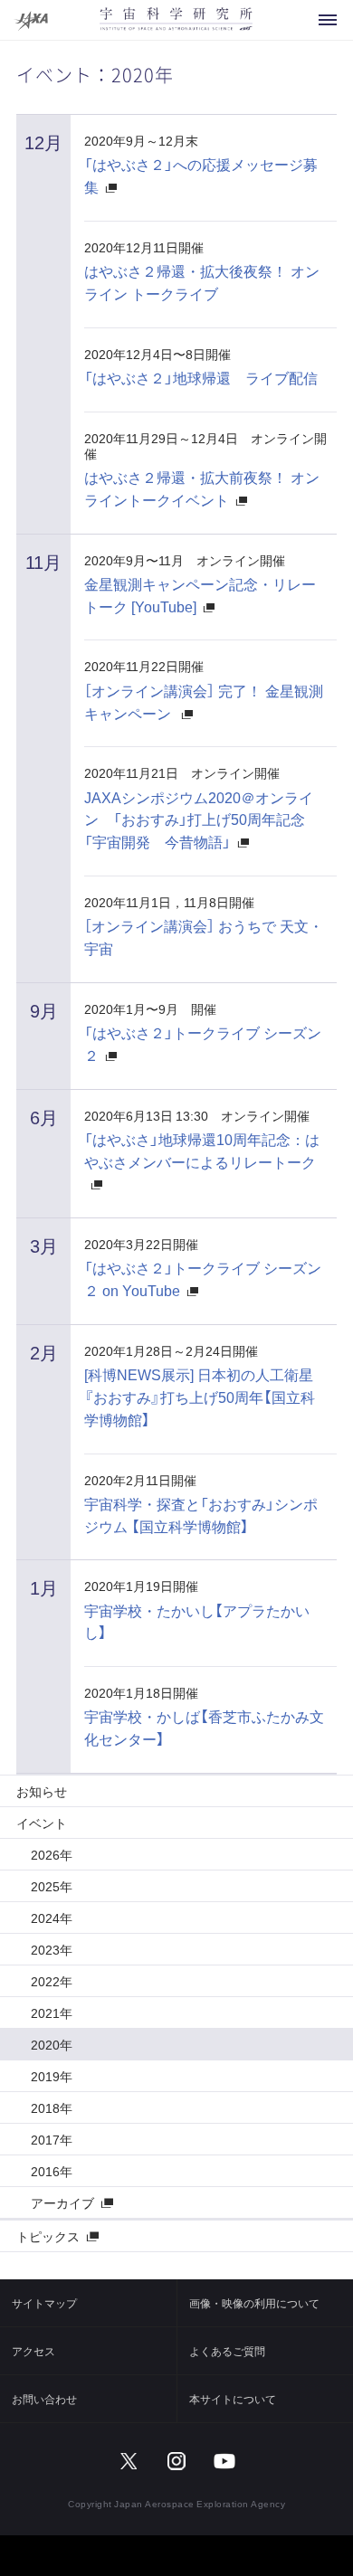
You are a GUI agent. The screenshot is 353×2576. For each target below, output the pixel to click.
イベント (42, 1823)
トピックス (48, 2236)
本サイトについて (233, 2399)
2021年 (52, 2012)
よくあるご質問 (227, 2351)
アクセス (33, 2351)
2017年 (52, 2139)
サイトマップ (44, 2303)
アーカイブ (62, 2202)
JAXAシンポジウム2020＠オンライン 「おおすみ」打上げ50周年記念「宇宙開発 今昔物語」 (199, 819)
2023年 (52, 1949)
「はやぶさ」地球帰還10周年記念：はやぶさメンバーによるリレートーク (202, 1150)
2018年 (52, 2107)
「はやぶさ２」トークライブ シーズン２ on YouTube (203, 1279)
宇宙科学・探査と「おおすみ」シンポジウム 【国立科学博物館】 (201, 1515)
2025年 (52, 1886)
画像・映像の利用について (254, 2303)
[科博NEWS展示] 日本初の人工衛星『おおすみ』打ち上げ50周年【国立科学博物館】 (200, 1397)
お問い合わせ (44, 2399)
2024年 (52, 1918)
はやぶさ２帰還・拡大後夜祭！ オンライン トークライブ (202, 282)
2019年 (52, 2076)
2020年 (52, 2044)
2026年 (52, 1854)
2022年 (52, 1981)
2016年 (52, 2171)
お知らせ (42, 1791)
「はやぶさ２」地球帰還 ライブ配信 (201, 377)
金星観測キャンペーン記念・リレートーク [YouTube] (200, 595)
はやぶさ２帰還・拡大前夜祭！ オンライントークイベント (202, 488)
